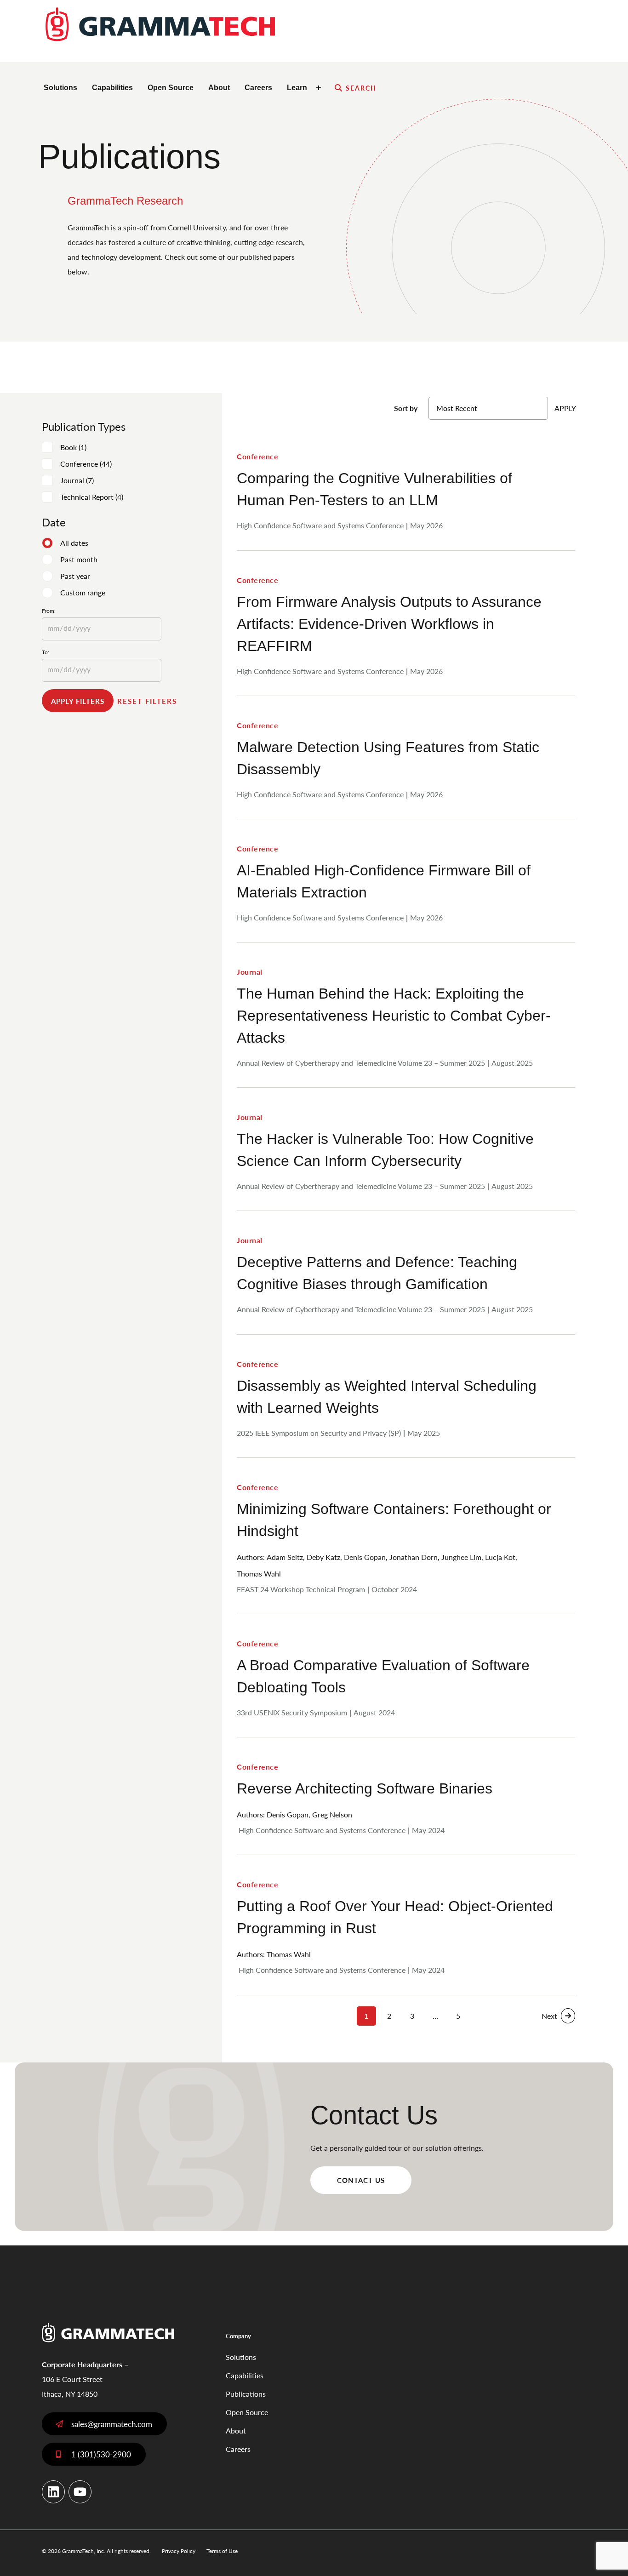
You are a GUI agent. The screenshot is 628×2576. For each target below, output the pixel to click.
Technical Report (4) (92, 497)
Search (361, 88)
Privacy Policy (179, 2551)
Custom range (83, 592)
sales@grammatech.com (112, 2424)
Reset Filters (147, 701)
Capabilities (112, 88)
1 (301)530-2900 (101, 2454)
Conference (257, 456)
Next (549, 2016)
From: (49, 611)
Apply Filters (78, 701)
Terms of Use (222, 2551)
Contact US (361, 2180)
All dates (74, 543)
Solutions (60, 88)
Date (54, 522)
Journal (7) (77, 480)
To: (46, 652)
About (219, 88)
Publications (246, 2394)
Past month (79, 559)
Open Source (171, 88)
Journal (250, 972)
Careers (258, 88)
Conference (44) (86, 464)
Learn (297, 88)
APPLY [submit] (565, 408)
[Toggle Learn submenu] (320, 88)
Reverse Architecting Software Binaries (365, 1789)
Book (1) (73, 447)
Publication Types (84, 426)
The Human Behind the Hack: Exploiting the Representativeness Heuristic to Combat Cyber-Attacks (394, 1016)
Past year (75, 576)
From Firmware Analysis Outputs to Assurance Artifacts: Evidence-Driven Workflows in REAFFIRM (389, 624)
